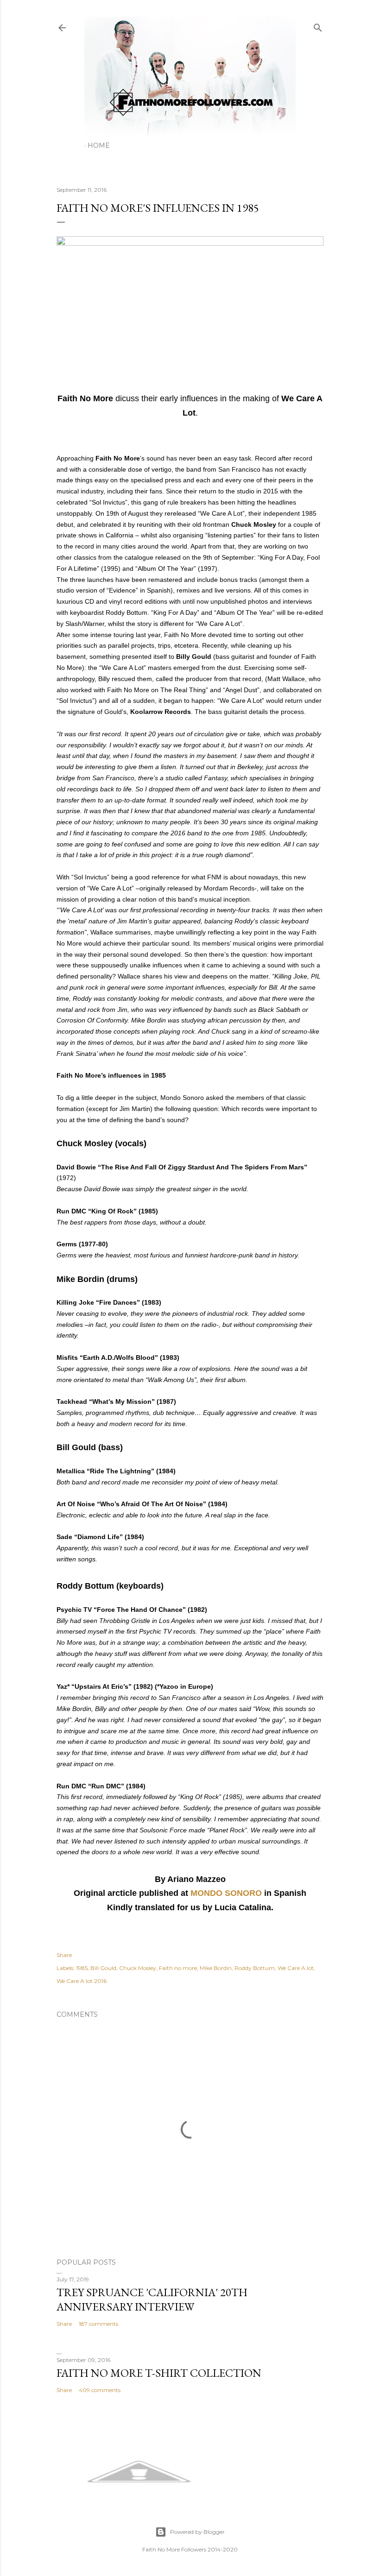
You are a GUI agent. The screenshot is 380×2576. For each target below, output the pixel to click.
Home (99, 145)
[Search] (318, 26)
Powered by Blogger (197, 2532)
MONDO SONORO (226, 1893)
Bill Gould (103, 1968)
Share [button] (64, 1955)
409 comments (100, 2390)
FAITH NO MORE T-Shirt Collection (159, 2373)
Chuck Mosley (138, 1968)
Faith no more (178, 1968)
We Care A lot (296, 1968)
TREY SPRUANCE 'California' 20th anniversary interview (152, 2299)
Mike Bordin (216, 1968)
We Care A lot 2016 (82, 1981)
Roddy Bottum (255, 1968)
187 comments (98, 2324)
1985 (82, 1968)
